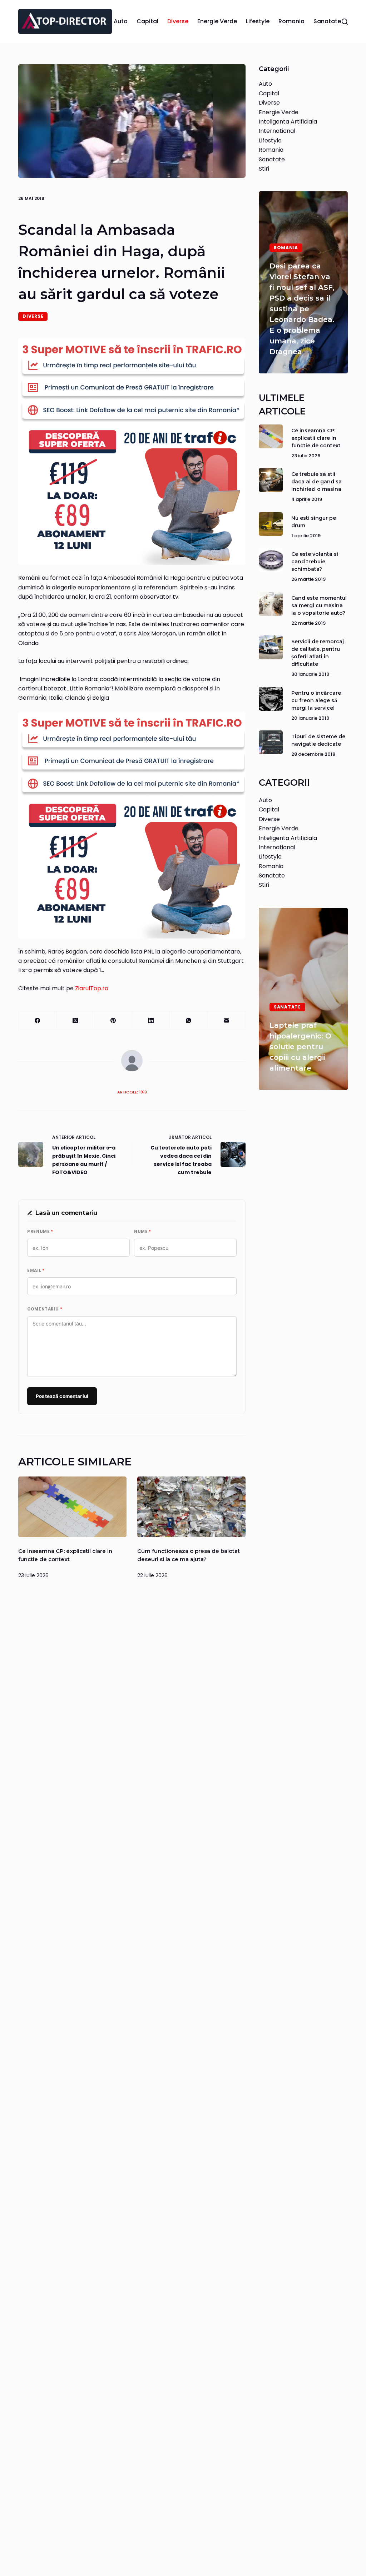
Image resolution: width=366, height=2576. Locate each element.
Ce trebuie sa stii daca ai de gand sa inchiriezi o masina (316, 482)
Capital (147, 21)
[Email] (227, 1020)
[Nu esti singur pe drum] (271, 524)
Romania (291, 21)
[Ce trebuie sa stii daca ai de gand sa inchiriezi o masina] (271, 480)
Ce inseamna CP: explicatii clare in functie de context (316, 438)
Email (36, 1271)
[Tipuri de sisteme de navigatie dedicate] (271, 742)
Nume (142, 1232)
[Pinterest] (113, 1020)
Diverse (178, 21)
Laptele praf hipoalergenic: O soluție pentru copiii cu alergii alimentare (300, 1047)
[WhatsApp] (189, 1020)
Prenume (40, 1232)
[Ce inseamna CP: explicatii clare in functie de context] (72, 1507)
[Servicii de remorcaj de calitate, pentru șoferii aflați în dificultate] (271, 647)
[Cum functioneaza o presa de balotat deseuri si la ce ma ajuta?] (191, 1507)
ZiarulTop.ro (92, 988)
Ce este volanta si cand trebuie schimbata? (315, 562)
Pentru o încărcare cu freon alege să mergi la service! (316, 700)
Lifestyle (258, 21)
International (277, 131)
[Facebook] (38, 1020)
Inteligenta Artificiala (288, 122)
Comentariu (45, 1309)
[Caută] (345, 22)
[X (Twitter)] (75, 1020)
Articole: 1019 (132, 1092)
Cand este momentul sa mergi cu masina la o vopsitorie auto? (319, 605)
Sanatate (327, 21)
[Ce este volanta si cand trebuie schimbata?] (271, 560)
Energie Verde (217, 21)
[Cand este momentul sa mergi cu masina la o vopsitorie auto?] (271, 604)
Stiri (264, 169)
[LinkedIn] (151, 1020)
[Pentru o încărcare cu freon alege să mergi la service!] (271, 699)
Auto (121, 21)
